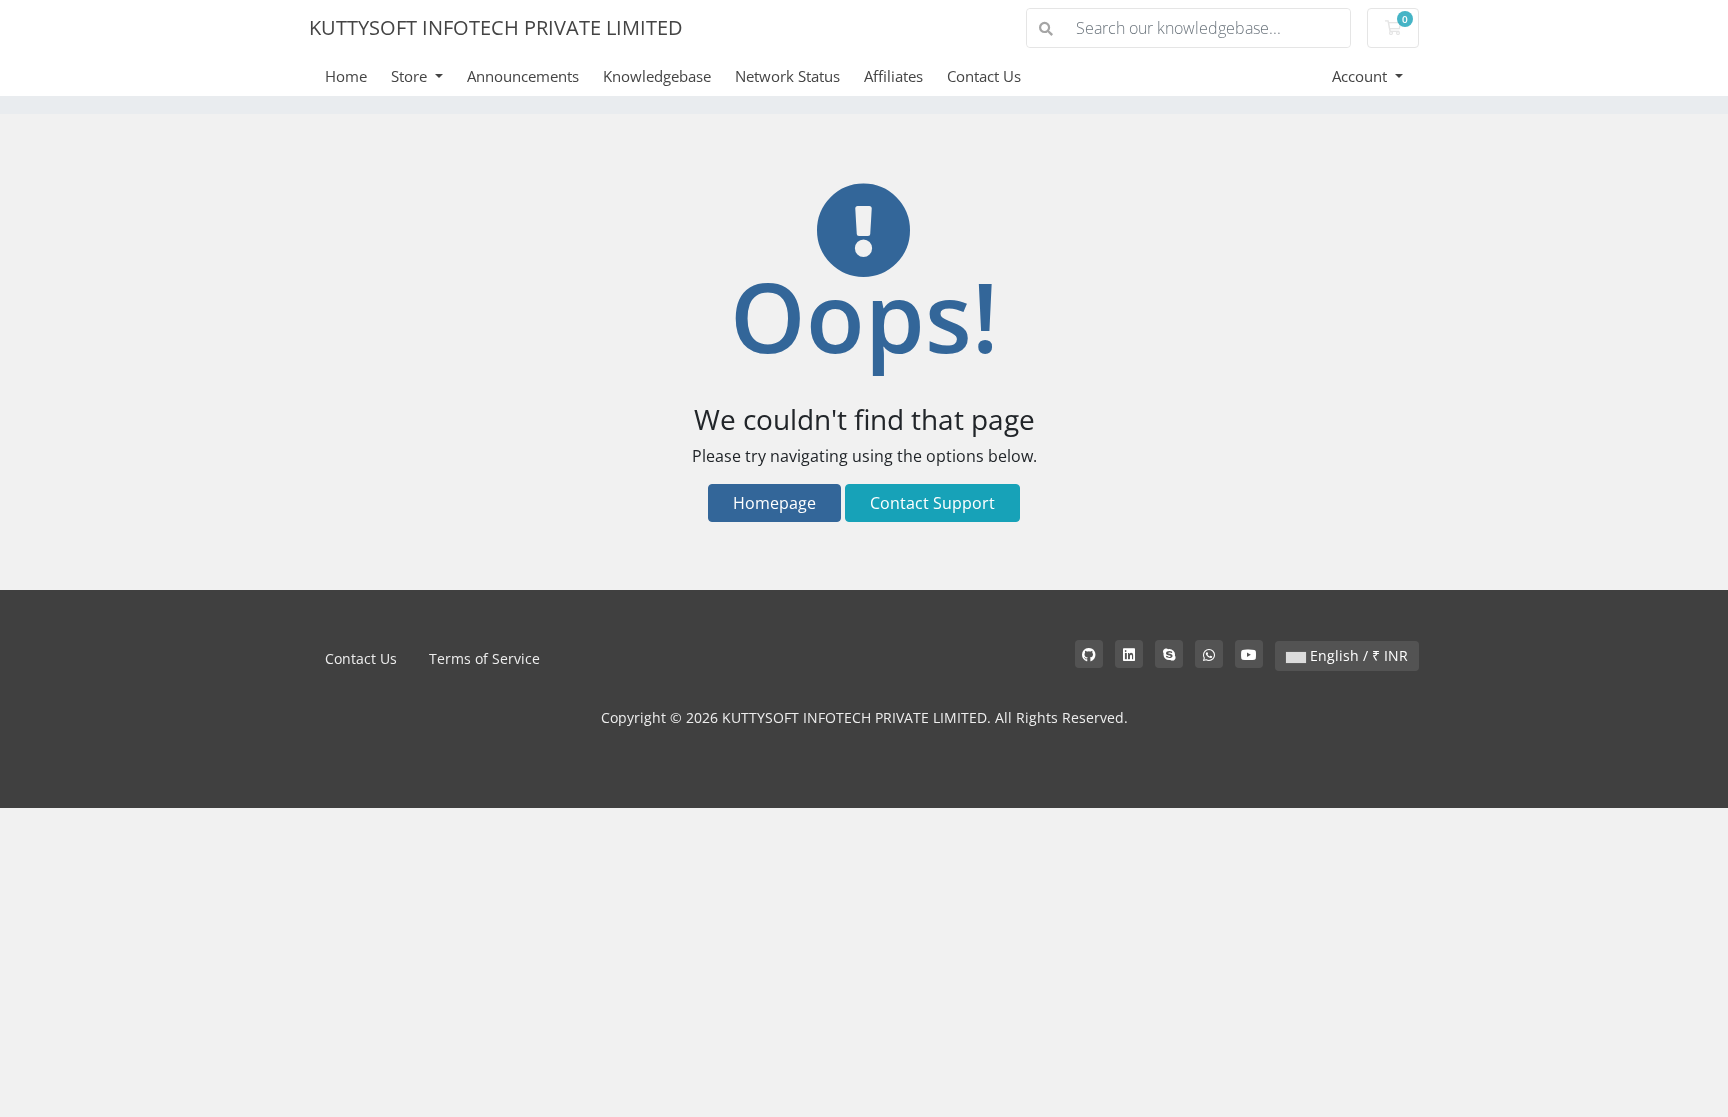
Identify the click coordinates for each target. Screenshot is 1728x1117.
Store (411, 76)
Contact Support (932, 503)
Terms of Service (484, 658)
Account (1361, 76)
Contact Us (984, 76)
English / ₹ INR (1357, 655)
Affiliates (893, 76)
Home (346, 76)
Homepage (774, 503)
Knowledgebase (657, 76)
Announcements (523, 76)
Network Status (787, 76)
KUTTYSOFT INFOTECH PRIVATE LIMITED (496, 27)
